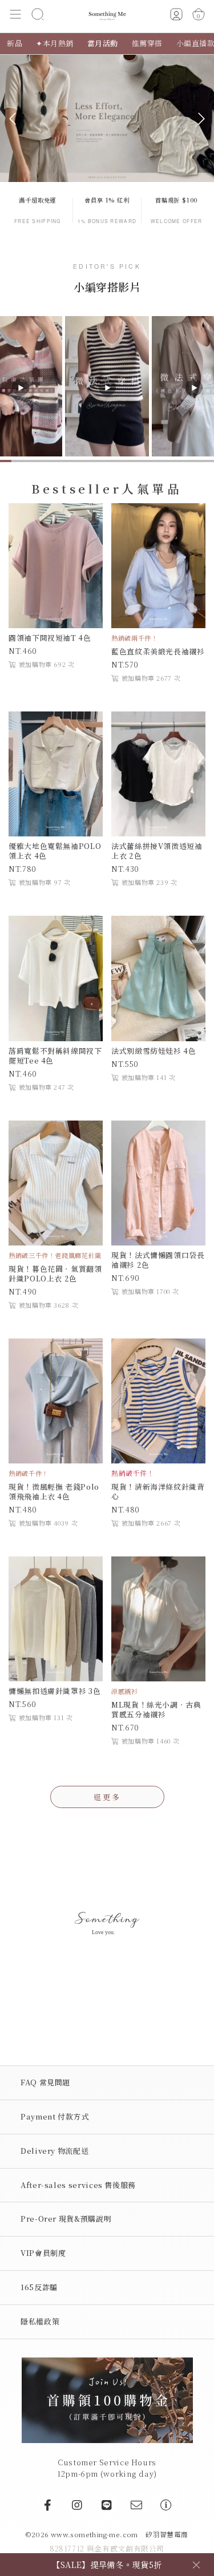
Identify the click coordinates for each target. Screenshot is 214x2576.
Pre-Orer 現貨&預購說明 (66, 2219)
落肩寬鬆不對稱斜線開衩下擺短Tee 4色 (55, 1056)
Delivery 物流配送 (54, 2151)
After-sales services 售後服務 (78, 2185)
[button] (16, 16)
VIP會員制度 (43, 2253)
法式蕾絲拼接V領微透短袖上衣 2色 (157, 851)
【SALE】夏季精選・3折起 (107, 2557)
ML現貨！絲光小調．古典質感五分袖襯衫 (156, 1709)
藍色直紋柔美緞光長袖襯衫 (158, 651)
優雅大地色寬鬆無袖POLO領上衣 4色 (55, 851)
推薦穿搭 (147, 43)
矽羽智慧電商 (167, 2534)
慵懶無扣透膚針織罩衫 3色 (54, 1691)
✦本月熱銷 (55, 43)
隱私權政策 (40, 2321)
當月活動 (103, 43)
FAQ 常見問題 (45, 2082)
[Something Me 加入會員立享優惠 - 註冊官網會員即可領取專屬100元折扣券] (107, 2399)
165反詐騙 (39, 2287)
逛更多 (107, 1797)
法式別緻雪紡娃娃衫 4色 (154, 1051)
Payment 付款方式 (55, 2116)
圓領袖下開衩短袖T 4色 (50, 638)
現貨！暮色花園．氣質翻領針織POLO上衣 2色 (55, 1273)
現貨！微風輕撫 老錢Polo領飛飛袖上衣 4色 (54, 1491)
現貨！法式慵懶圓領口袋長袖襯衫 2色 (158, 1260)
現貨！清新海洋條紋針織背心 (158, 1491)
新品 (15, 43)
